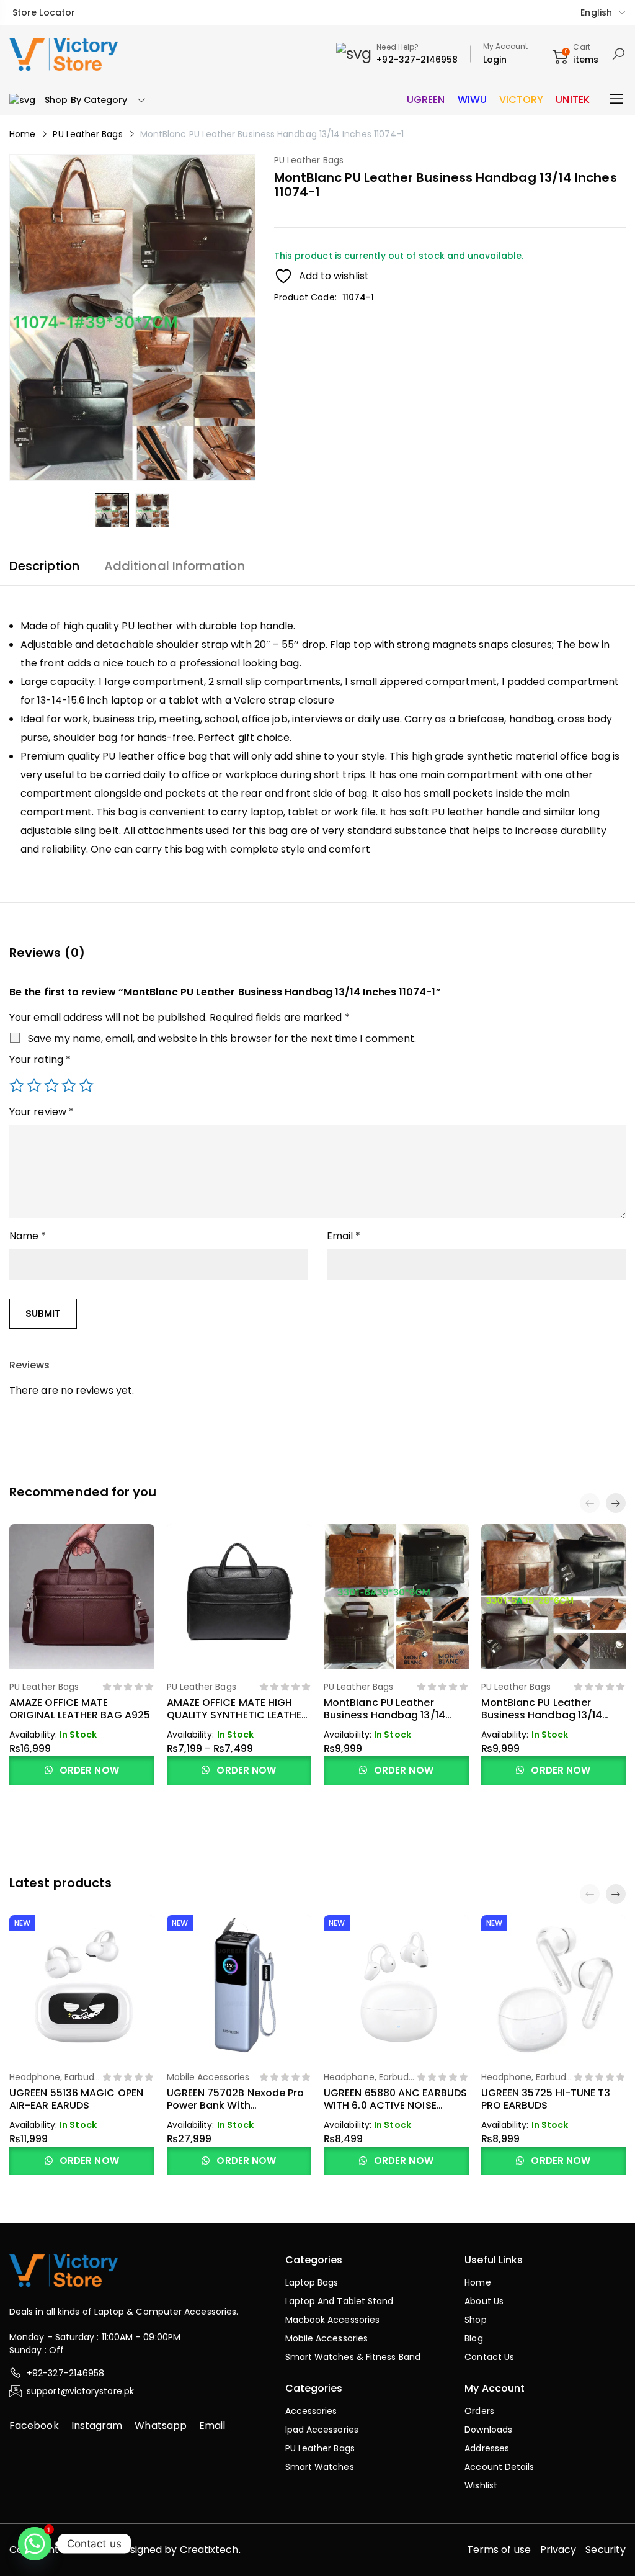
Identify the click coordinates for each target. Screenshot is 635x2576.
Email (344, 1236)
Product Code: (305, 297)
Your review (42, 1112)
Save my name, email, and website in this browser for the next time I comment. (222, 1039)
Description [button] (44, 566)
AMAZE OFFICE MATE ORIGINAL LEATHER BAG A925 (80, 1709)
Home (22, 134)
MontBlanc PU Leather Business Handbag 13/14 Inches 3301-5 (542, 1715)
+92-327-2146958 (417, 60)
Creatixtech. (210, 2550)
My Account (506, 46)
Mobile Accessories (208, 2077)
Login (495, 60)
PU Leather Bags (87, 134)
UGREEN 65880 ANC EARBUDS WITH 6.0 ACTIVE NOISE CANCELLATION (395, 2105)
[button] (616, 1503)
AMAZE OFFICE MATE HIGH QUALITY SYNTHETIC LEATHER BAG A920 (238, 1715)
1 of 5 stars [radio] (17, 1085)
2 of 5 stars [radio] (34, 1085)
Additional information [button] (175, 566)
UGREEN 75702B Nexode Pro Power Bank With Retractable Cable (236, 2105)
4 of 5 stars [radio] (69, 1085)
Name (28, 1236)
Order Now (88, 1770)
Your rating (40, 1060)
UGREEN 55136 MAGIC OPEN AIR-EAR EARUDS (76, 2099)
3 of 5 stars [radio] (51, 1085)
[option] (112, 510)
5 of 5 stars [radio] (86, 1085)
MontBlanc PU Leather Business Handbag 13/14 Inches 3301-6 (384, 1715)
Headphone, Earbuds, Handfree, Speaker (55, 2084)
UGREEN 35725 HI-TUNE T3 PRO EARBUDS (546, 2099)
